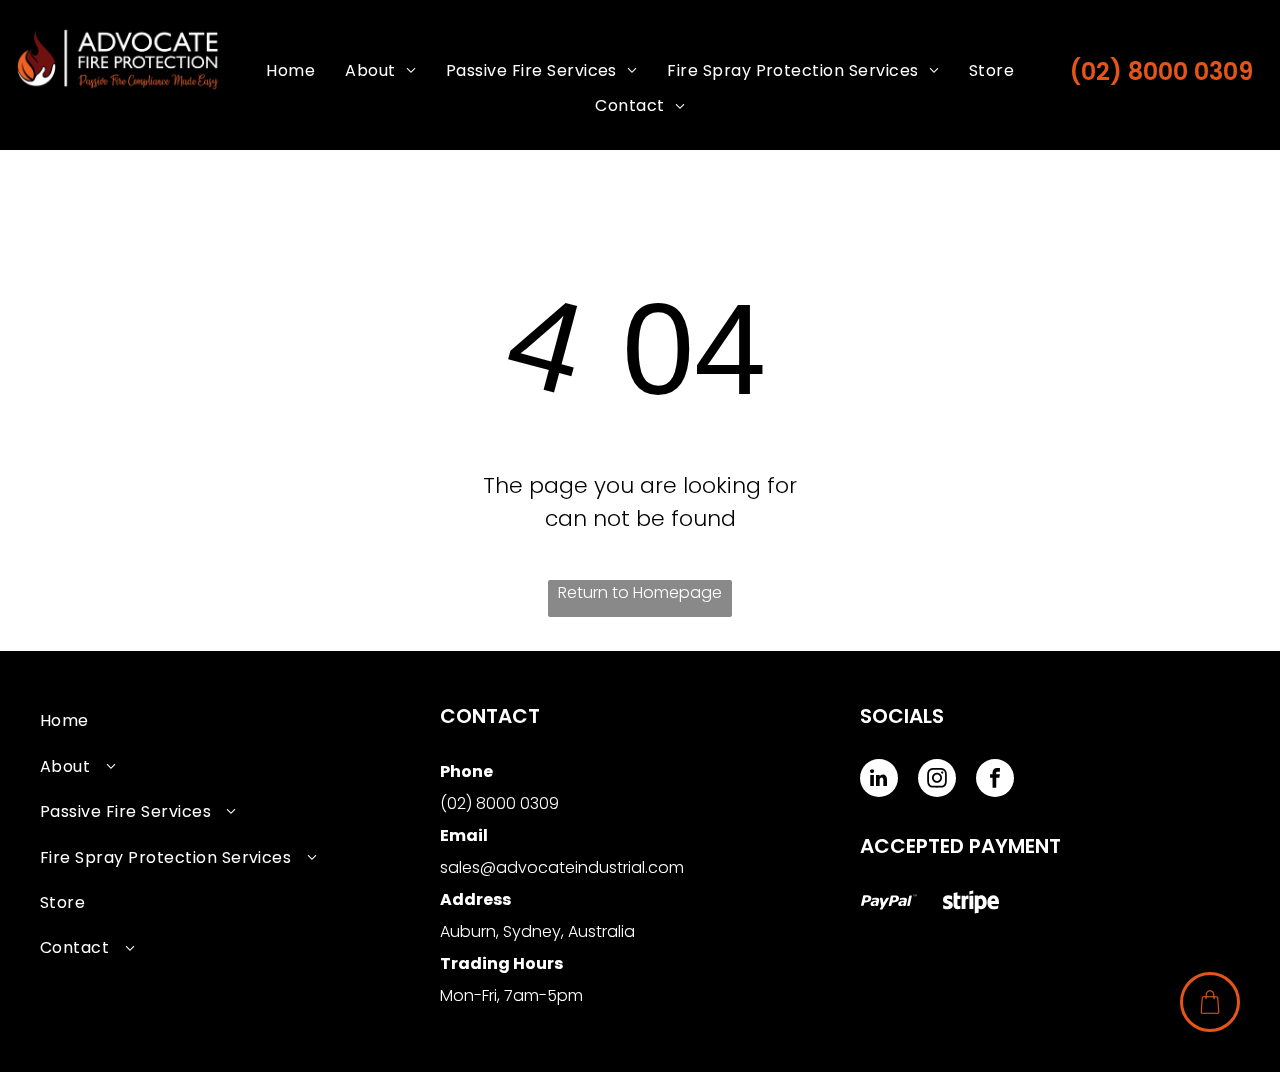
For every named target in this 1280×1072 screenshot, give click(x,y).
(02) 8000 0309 (1161, 71)
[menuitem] (290, 70)
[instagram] (937, 780)
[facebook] (995, 780)
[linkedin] (879, 780)
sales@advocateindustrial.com (562, 867)
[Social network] (889, 904)
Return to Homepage (640, 592)
